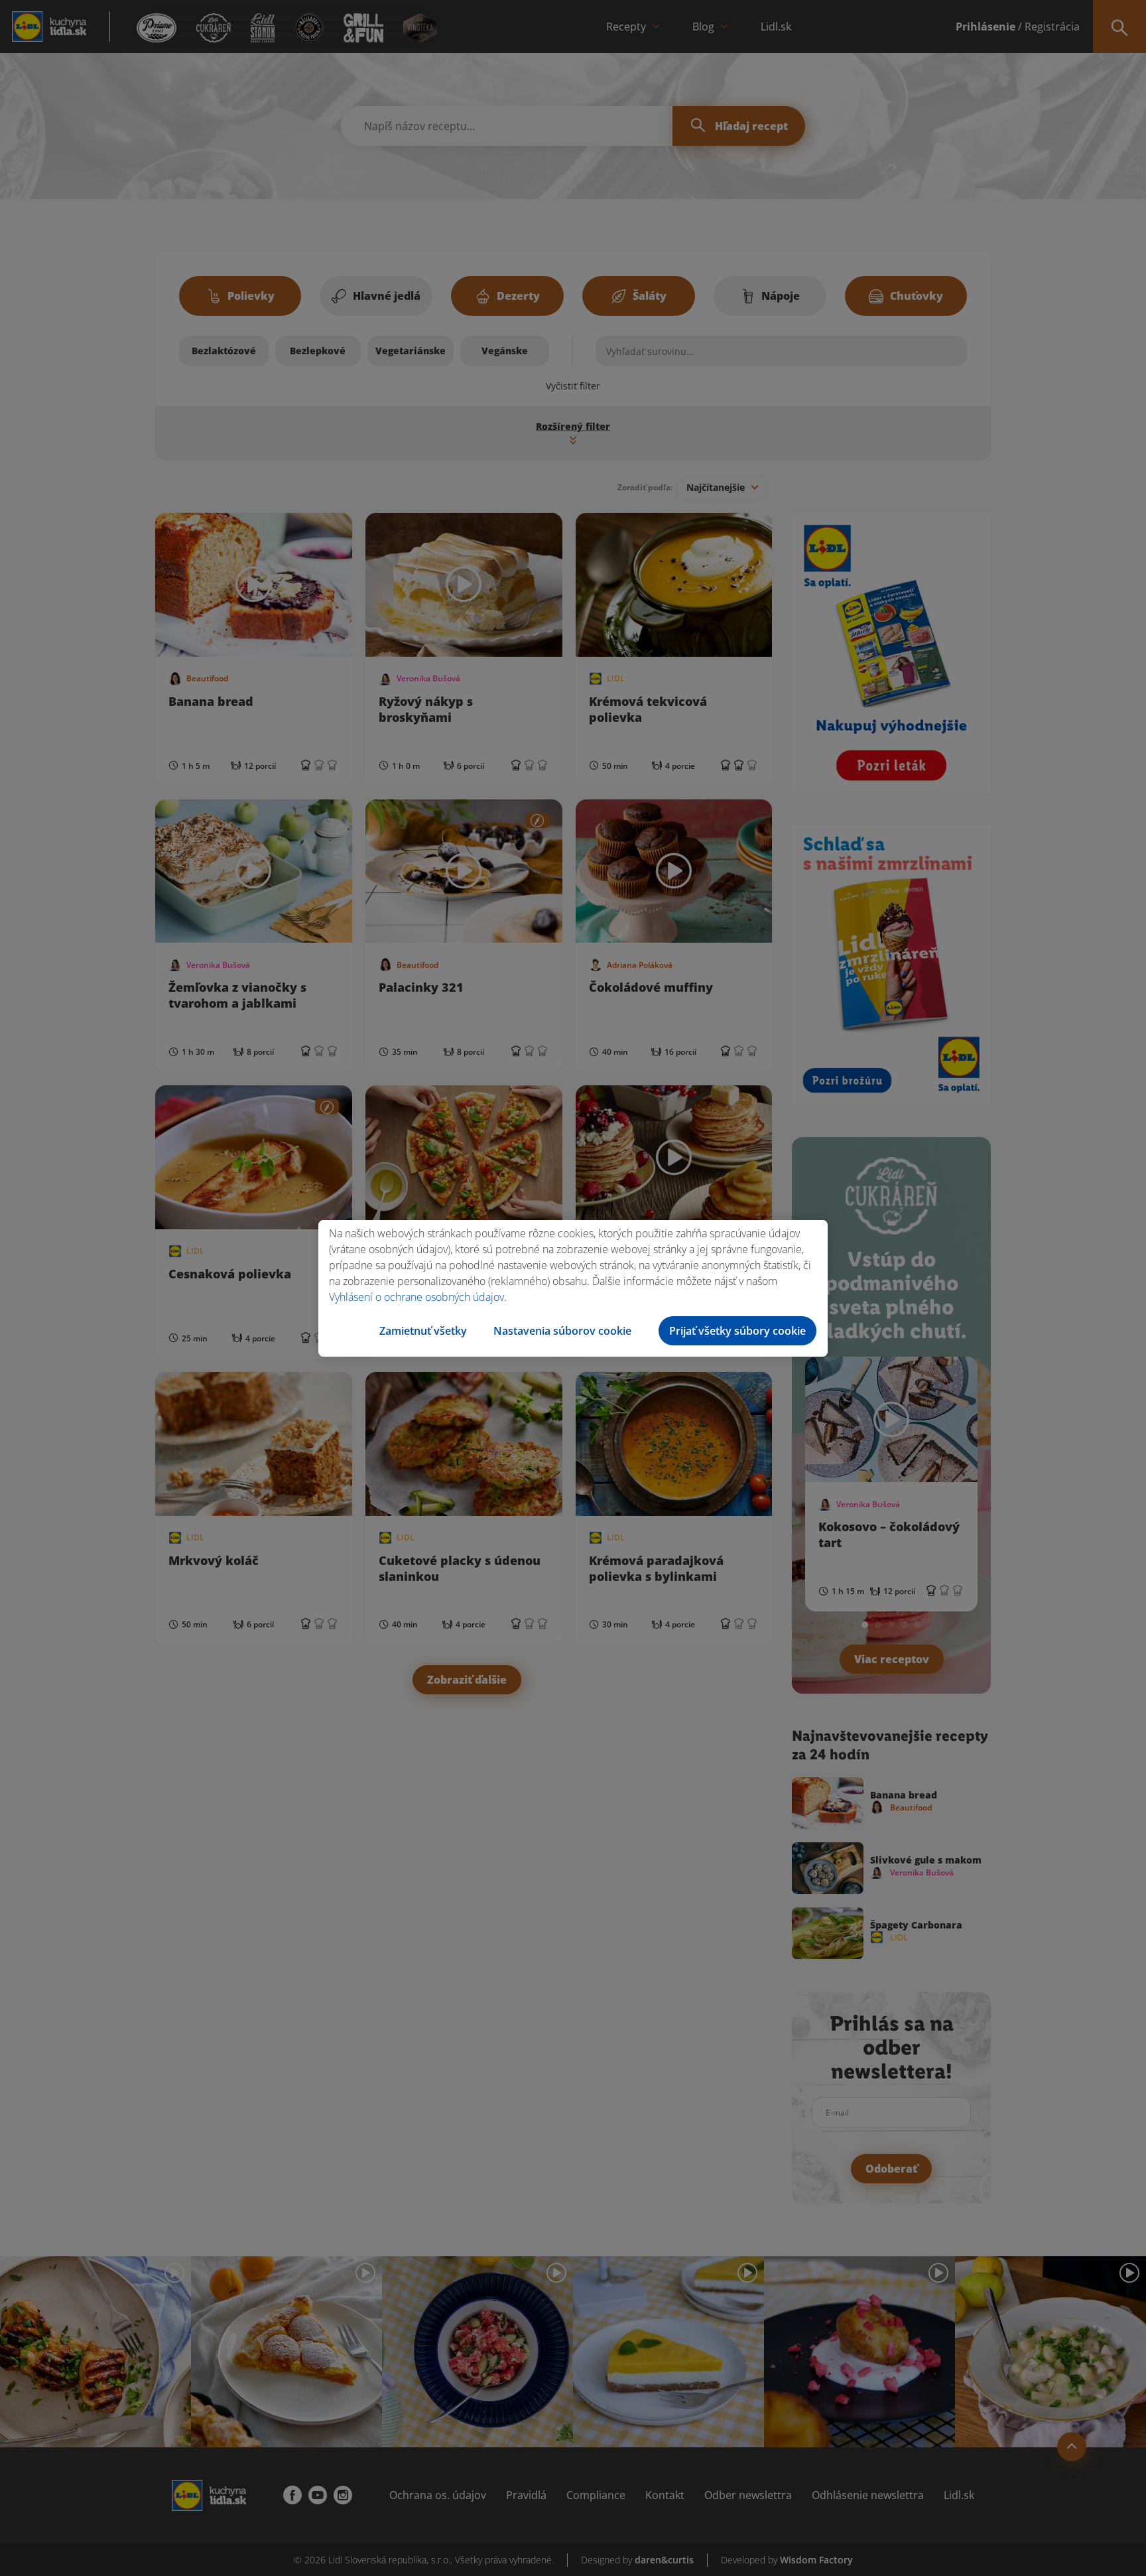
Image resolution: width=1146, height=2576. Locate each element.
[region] (573, 1288)
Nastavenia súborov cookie (562, 1331)
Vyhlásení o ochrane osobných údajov (416, 1297)
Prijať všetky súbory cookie (737, 1331)
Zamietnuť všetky (423, 1331)
